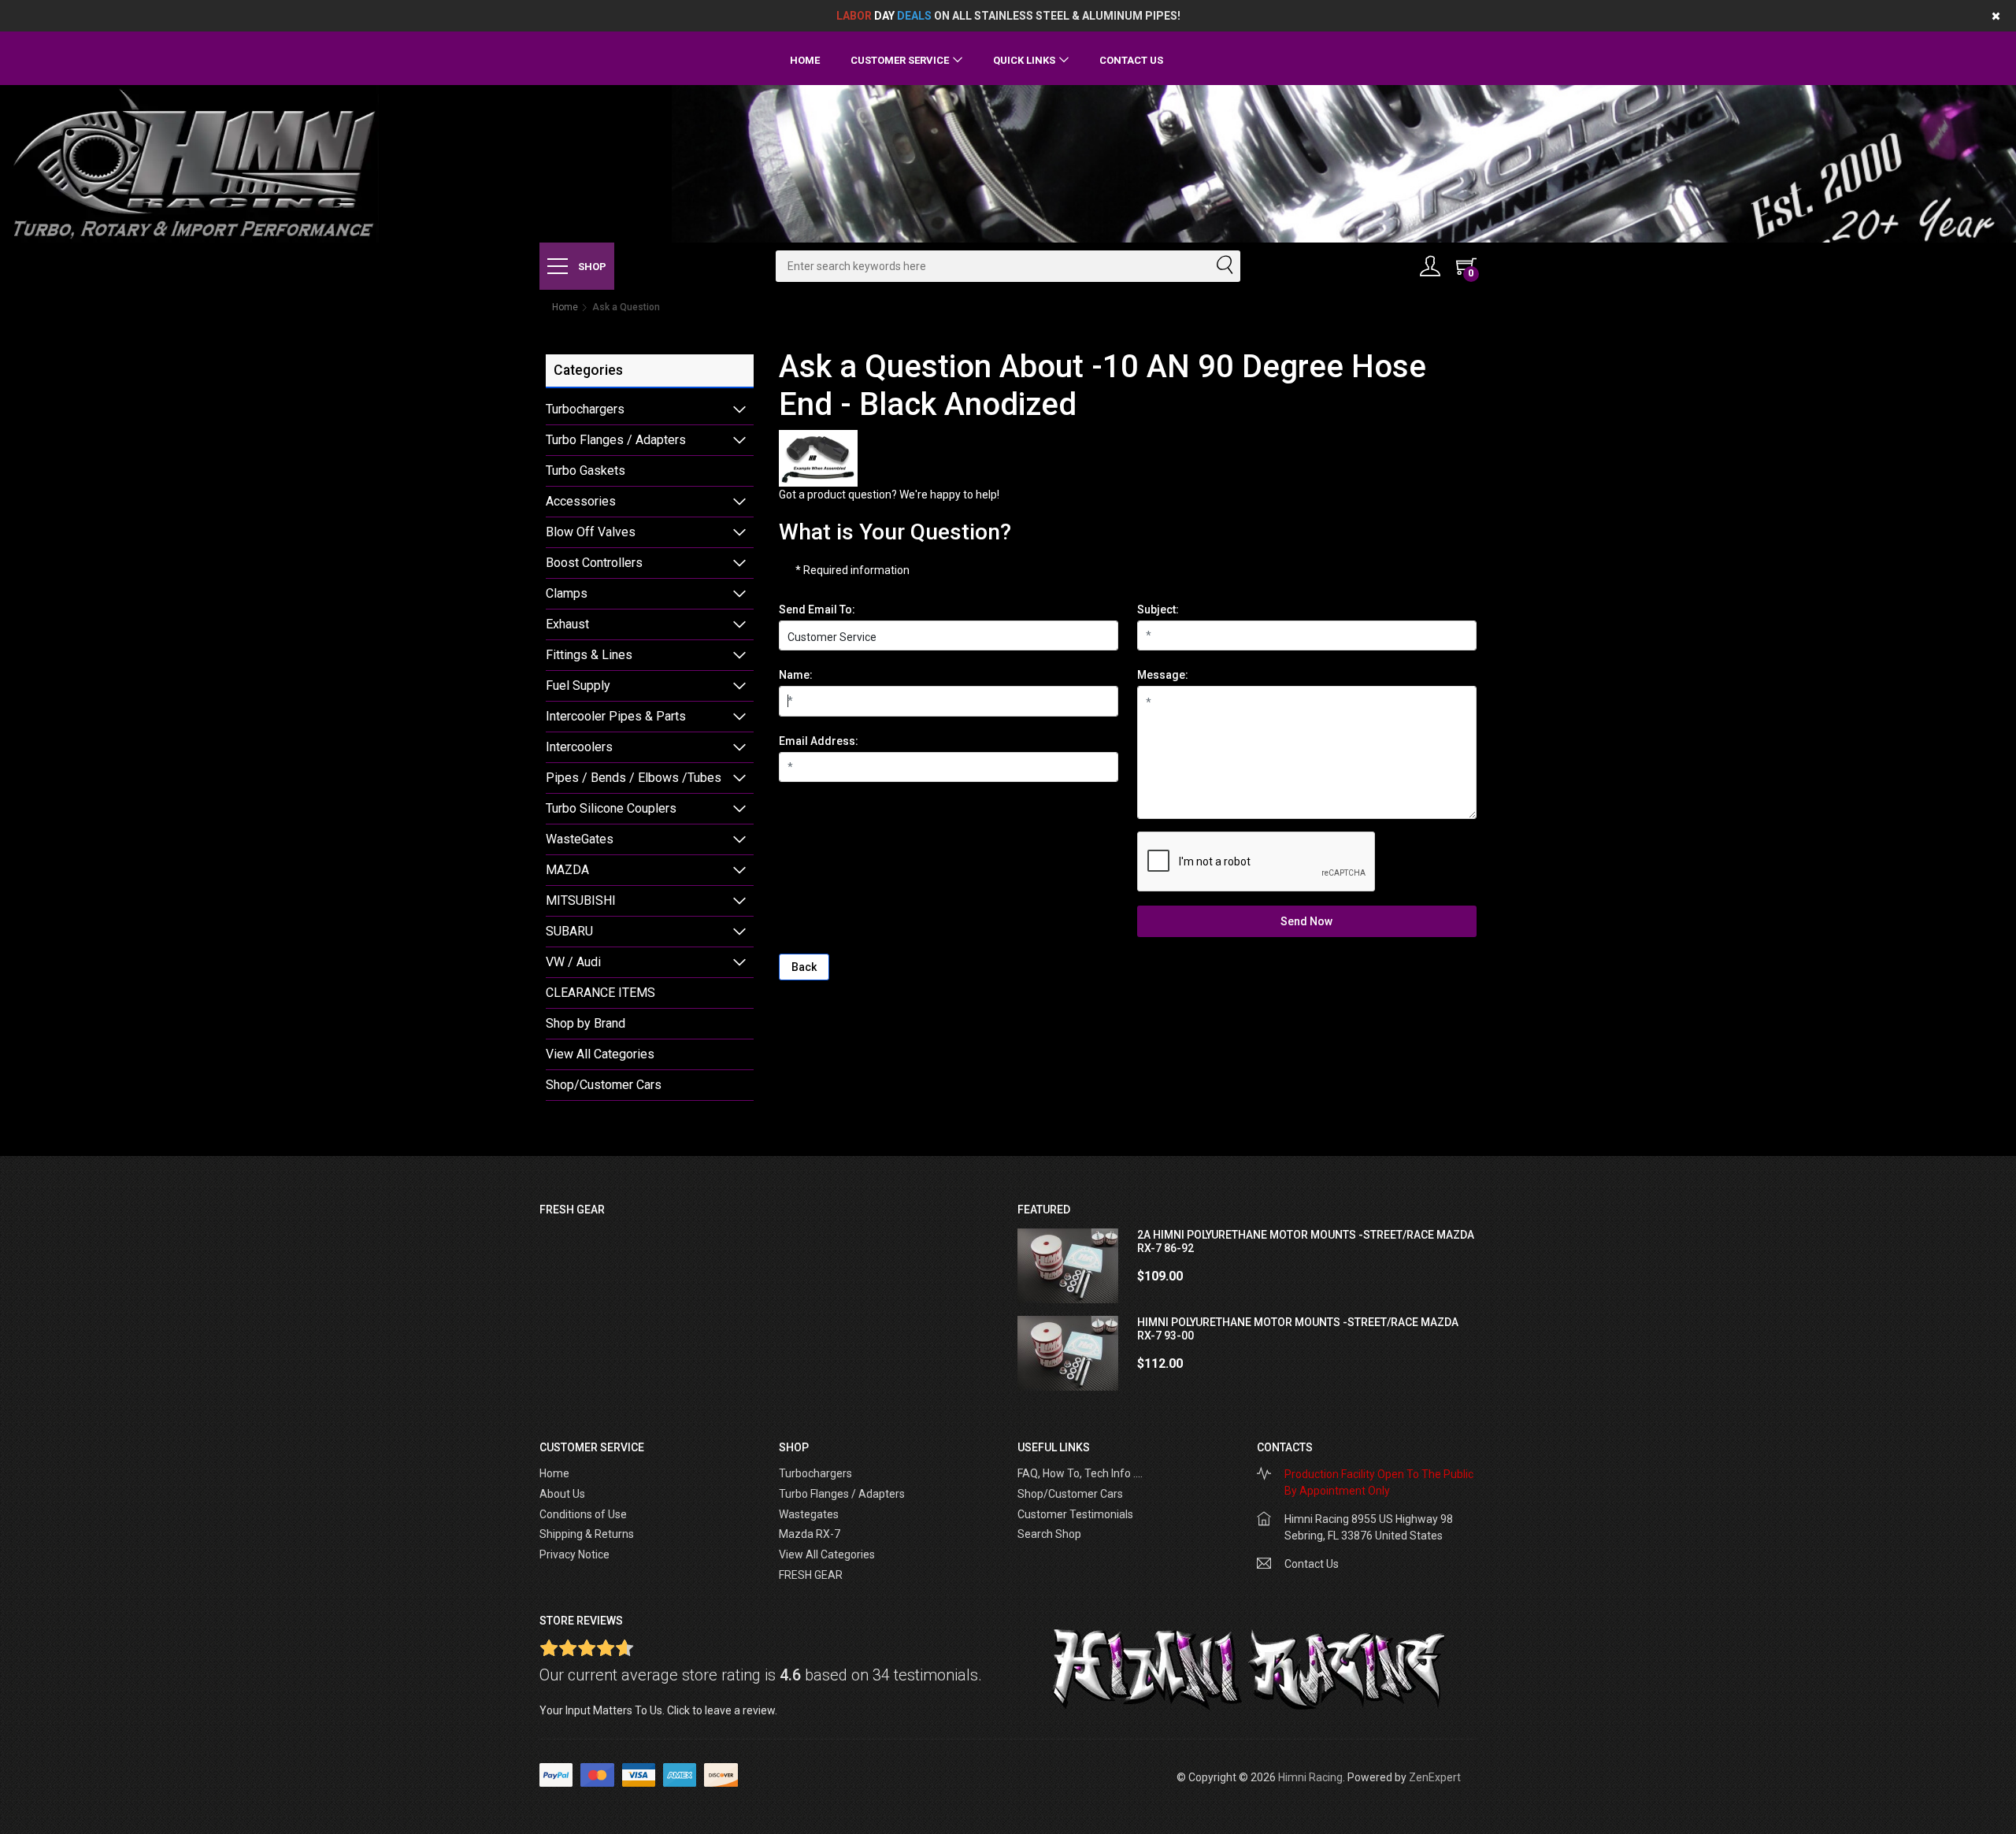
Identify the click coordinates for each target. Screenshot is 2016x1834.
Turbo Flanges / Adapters (616, 440)
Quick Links (1024, 60)
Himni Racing (1310, 1777)
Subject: (1158, 609)
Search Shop (1049, 1534)
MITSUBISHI (581, 900)
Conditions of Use (583, 1514)
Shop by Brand (586, 1023)
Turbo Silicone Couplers (611, 808)
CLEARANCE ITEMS (600, 993)
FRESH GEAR (811, 1575)
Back (804, 967)
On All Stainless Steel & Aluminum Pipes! (1008, 16)
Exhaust (567, 624)
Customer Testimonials (1075, 1514)
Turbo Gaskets (586, 471)
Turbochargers (585, 409)
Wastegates (809, 1514)
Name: (796, 675)
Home (805, 60)
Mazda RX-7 (810, 1534)
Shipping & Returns (587, 1534)
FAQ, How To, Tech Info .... (1080, 1473)
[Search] (1224, 266)
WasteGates (580, 839)
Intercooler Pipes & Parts (616, 716)
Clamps (567, 593)
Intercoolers (579, 747)
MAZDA (567, 870)
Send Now (1306, 921)
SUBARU (569, 931)
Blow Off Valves (591, 532)
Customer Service (900, 60)
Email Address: (819, 741)
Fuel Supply (578, 685)
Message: (1163, 675)
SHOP (591, 267)
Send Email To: (817, 609)
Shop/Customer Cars (604, 1085)
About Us (562, 1494)
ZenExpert (1435, 1777)
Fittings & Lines (589, 655)
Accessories (581, 501)
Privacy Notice (574, 1554)
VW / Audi (573, 962)
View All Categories (600, 1054)
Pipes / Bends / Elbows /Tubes (634, 778)
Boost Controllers (594, 563)
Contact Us (1131, 60)
